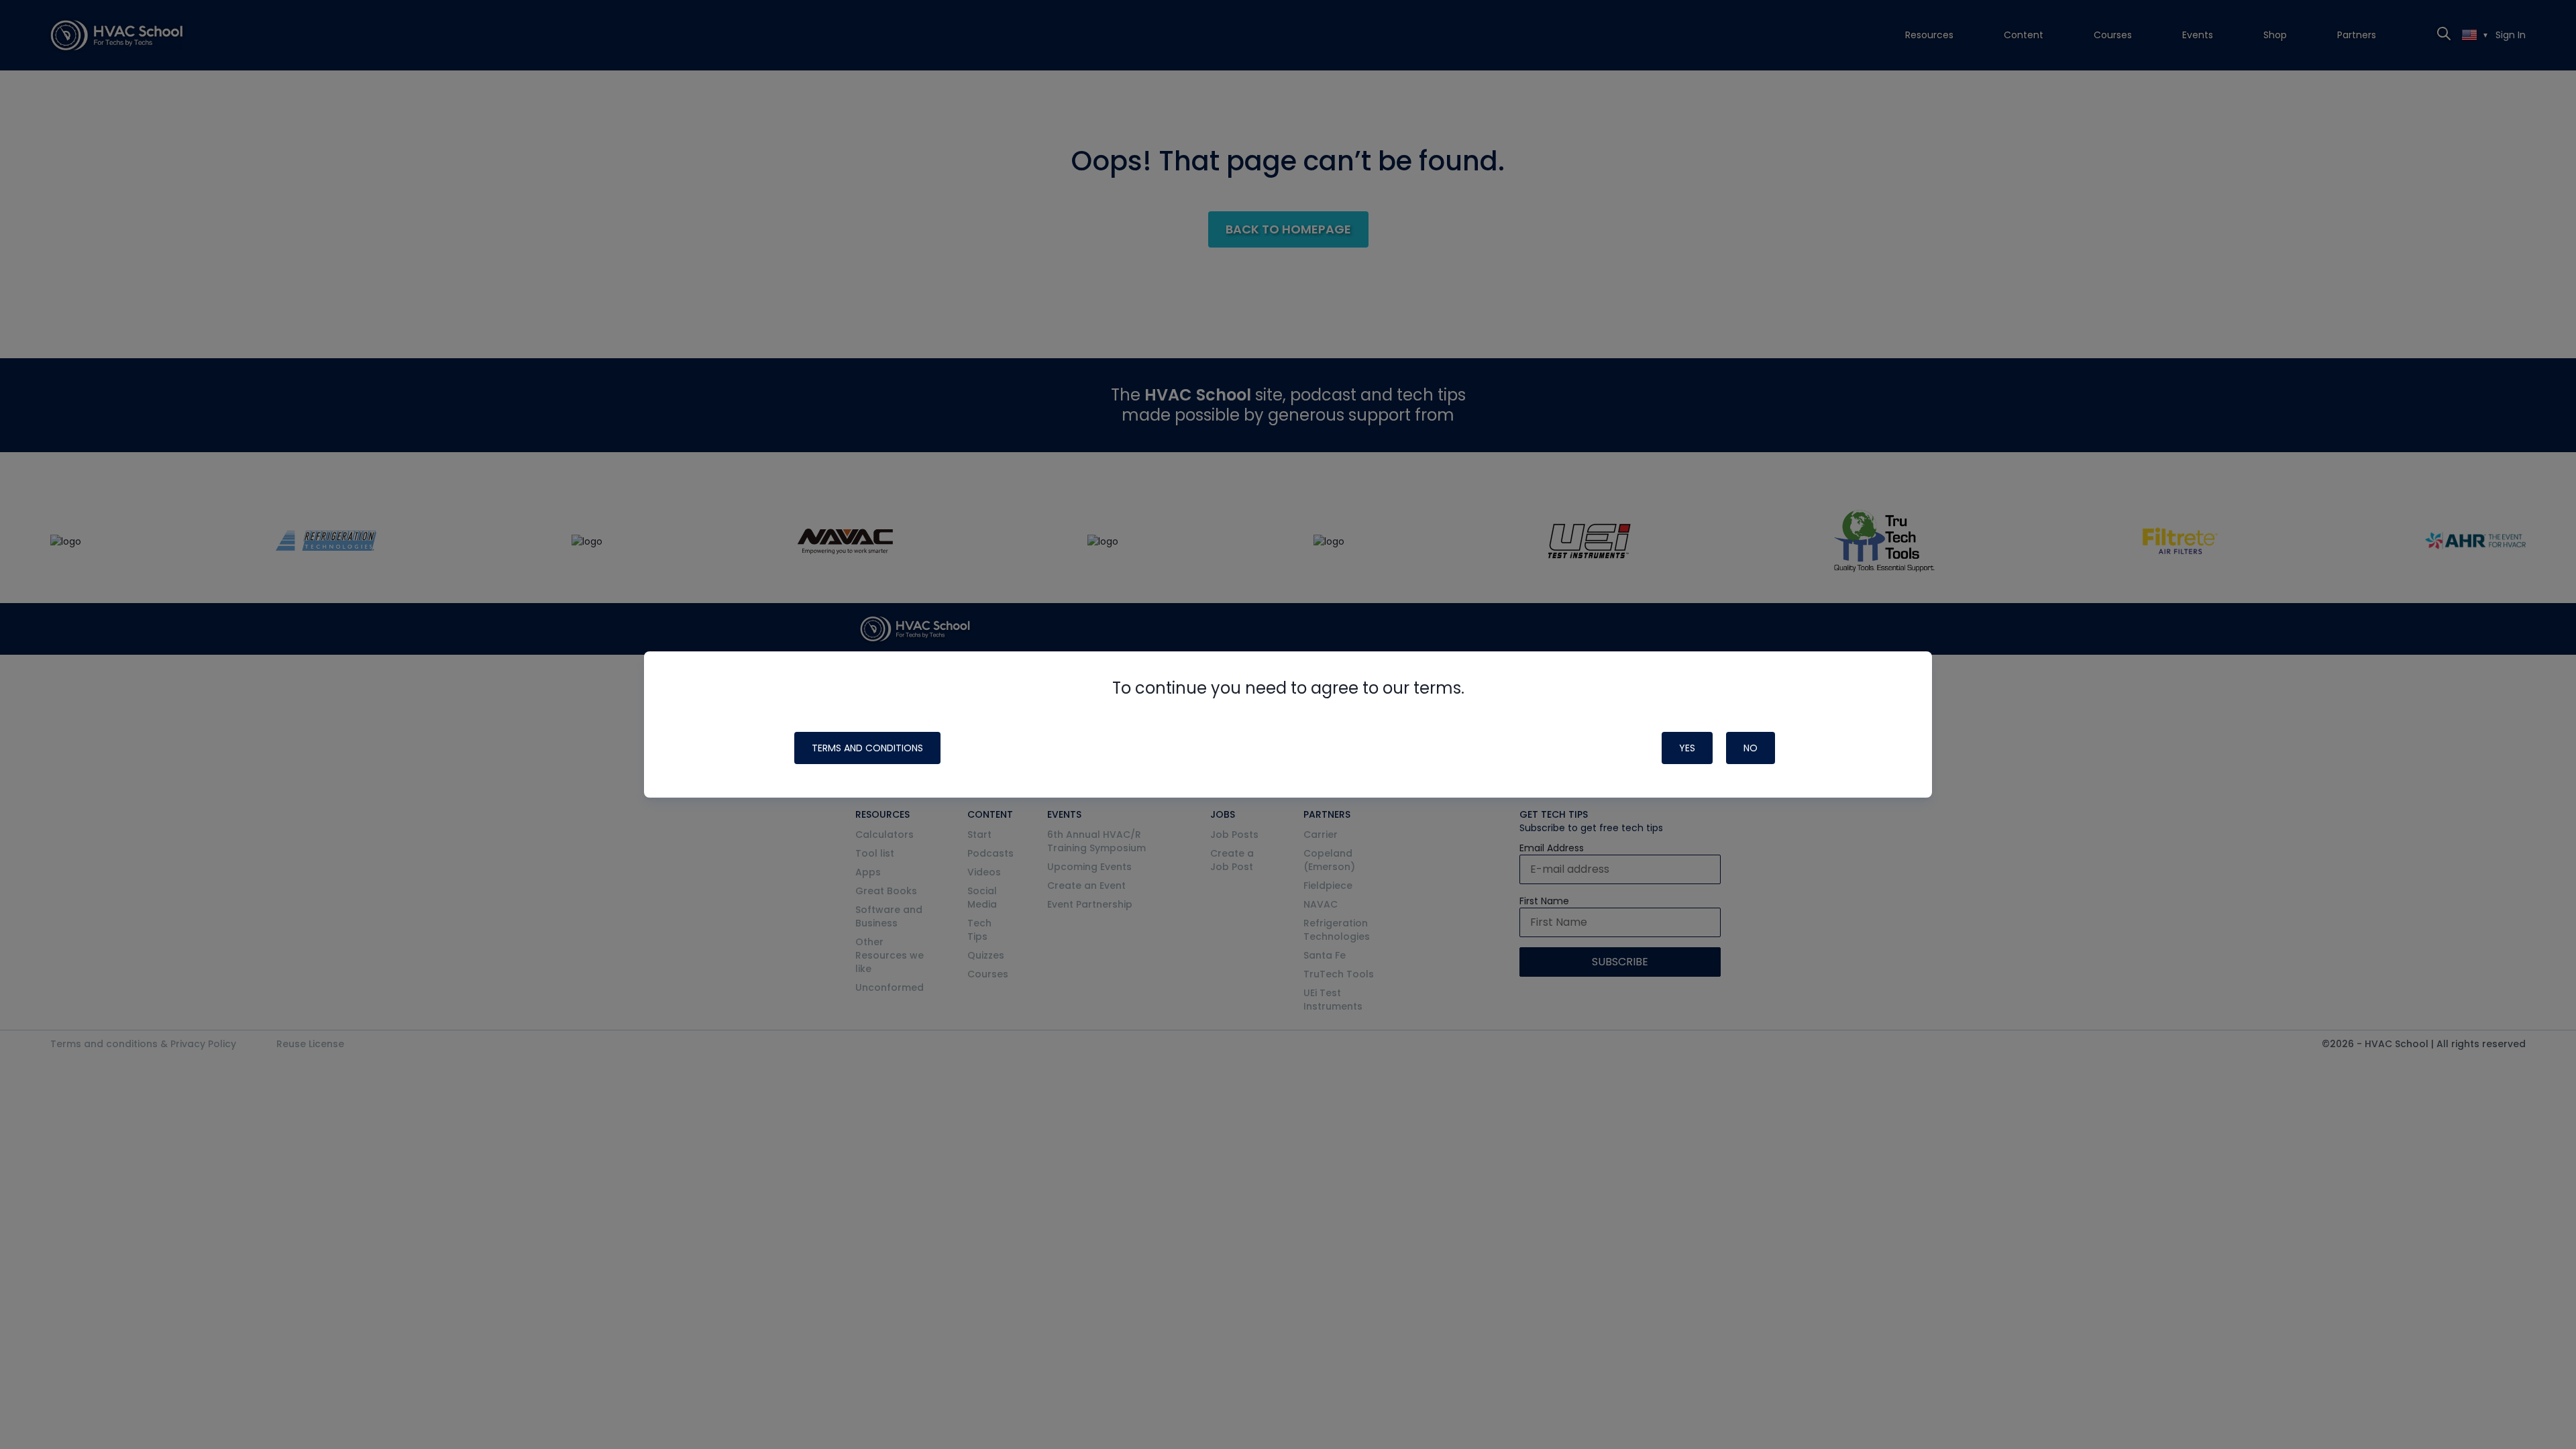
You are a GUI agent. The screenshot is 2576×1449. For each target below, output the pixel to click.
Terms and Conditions (867, 748)
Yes (1687, 748)
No (1751, 748)
